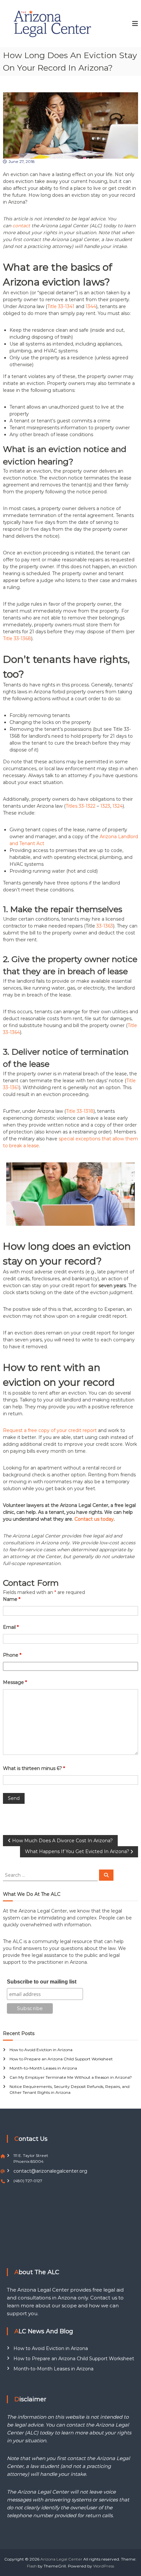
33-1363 (105, 926)
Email (11, 1627)
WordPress (104, 2566)
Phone (12, 1655)
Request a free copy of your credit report (50, 1430)
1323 (105, 806)
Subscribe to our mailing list (42, 1982)
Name (12, 1599)
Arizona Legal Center (61, 2559)
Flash (32, 2566)
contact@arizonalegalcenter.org (50, 2171)
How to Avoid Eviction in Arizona (41, 2050)
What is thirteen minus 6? (34, 1768)
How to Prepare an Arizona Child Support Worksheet (61, 2059)
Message (15, 1682)
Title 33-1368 (17, 638)
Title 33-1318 (80, 1111)
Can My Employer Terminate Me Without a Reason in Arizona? (71, 2077)
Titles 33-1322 (81, 806)
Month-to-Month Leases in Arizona (43, 2068)
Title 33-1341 (61, 306)
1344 (91, 306)
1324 (118, 806)
